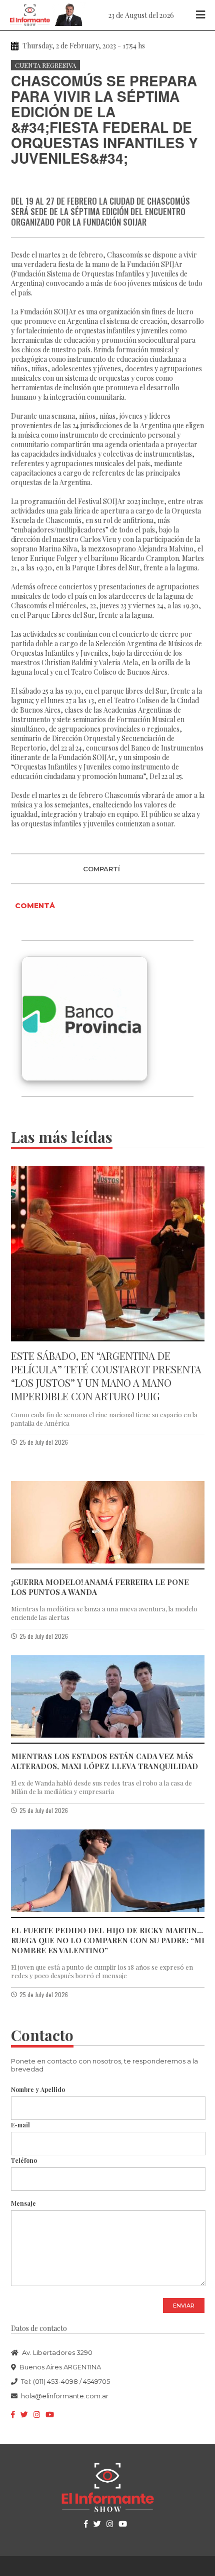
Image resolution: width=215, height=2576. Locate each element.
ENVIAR (184, 2306)
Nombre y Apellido (38, 2089)
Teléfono (24, 2160)
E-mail (20, 2125)
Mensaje (23, 2203)
